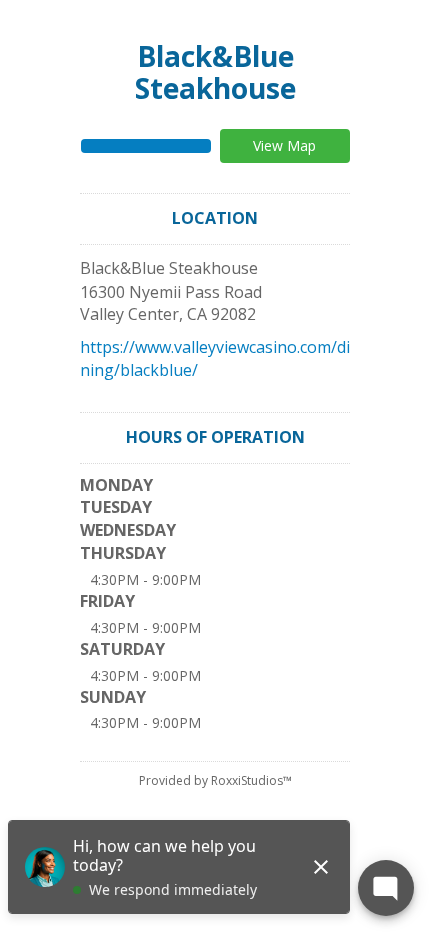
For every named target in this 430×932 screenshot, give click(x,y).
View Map (284, 145)
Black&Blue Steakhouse (215, 72)
